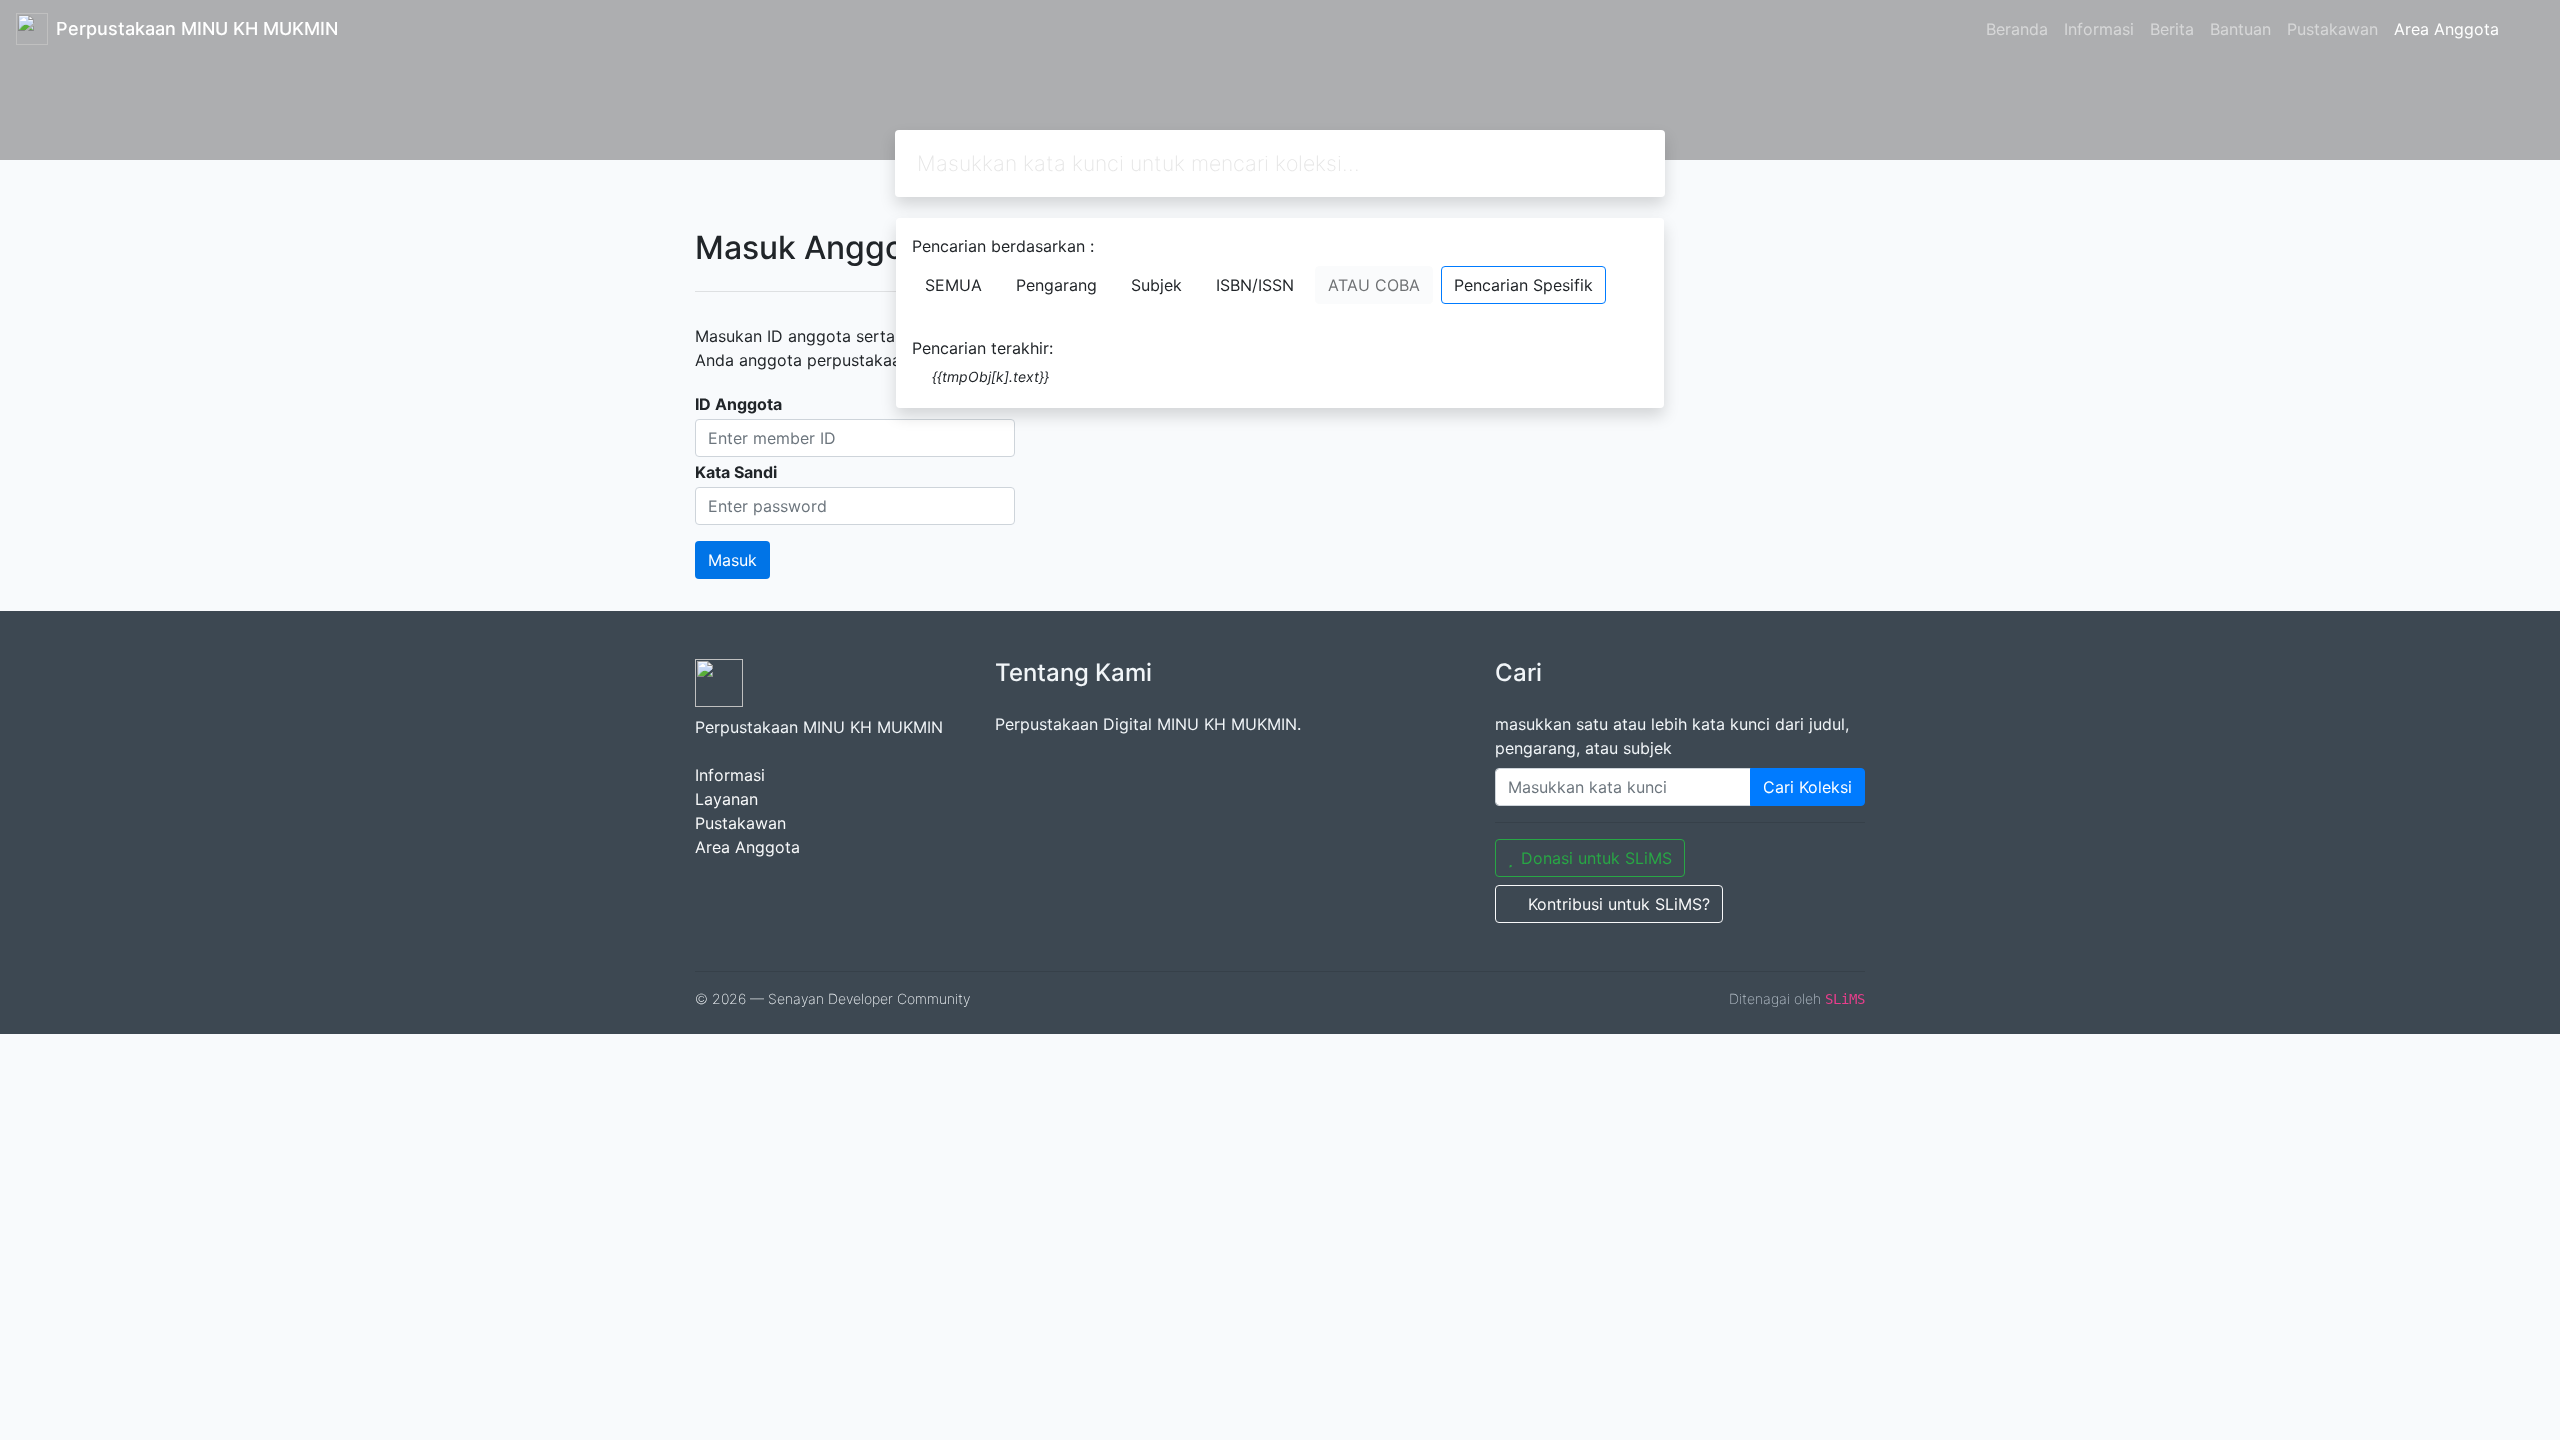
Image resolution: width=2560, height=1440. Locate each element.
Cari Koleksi (1807, 787)
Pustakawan (2332, 29)
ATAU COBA (1374, 285)
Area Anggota (2446, 29)
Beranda (2017, 29)
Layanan (726, 799)
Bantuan (2240, 29)
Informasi (2099, 29)
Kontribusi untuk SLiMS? (1619, 904)
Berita (2172, 29)
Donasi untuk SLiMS (1596, 858)
